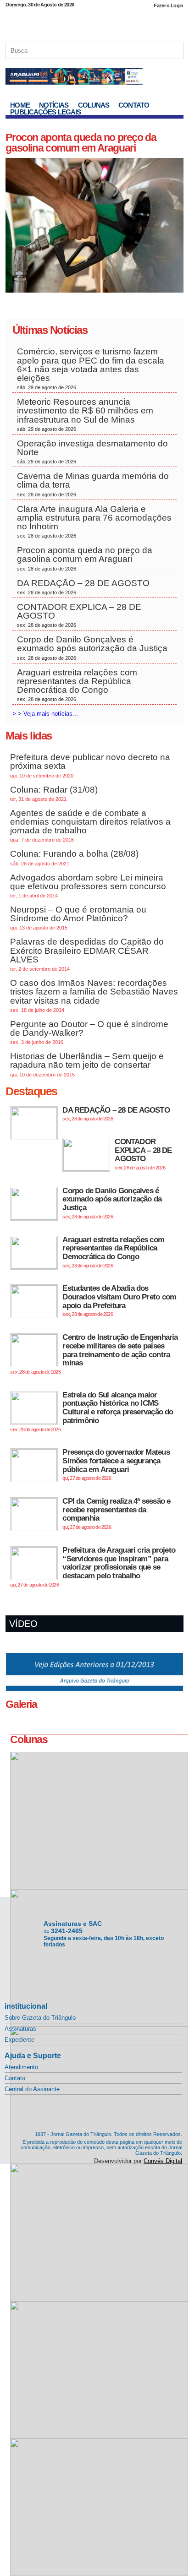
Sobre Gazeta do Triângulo (40, 2018)
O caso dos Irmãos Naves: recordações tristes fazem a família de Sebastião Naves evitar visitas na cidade (94, 995)
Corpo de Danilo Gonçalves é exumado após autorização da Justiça (92, 647)
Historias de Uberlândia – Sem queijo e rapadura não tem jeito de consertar (87, 1064)
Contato (134, 105)
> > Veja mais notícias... (45, 714)
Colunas (94, 105)
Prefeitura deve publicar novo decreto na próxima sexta (90, 765)
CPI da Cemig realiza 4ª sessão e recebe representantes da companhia (116, 1513)
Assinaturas (20, 2029)
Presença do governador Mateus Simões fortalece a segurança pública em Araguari (116, 1464)
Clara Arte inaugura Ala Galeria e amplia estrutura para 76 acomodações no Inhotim (94, 522)
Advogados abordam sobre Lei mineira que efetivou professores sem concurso (88, 886)
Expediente (19, 2040)
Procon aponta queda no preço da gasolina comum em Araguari (81, 143)
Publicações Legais (45, 112)
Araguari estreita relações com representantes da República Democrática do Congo (77, 685)
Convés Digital (163, 2161)
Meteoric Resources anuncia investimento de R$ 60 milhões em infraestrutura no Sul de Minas (85, 414)
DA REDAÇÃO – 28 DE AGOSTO (83, 587)
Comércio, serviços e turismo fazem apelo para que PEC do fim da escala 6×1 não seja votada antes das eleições (91, 368)
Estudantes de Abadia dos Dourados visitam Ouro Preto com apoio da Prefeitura (119, 1300)
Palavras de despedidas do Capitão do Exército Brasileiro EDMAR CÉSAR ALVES (87, 954)
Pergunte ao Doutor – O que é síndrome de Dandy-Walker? (89, 1032)
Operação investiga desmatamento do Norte (92, 451)
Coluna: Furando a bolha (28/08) (74, 857)
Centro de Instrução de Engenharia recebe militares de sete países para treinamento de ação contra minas (94, 1354)
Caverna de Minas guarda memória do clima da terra (93, 484)
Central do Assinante (32, 2089)
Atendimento (21, 2067)
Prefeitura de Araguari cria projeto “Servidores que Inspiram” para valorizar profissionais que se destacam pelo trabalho (93, 1567)
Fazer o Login (168, 5)
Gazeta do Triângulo (94, 22)
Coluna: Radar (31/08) (54, 793)
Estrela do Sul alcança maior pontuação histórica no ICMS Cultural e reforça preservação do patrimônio (92, 1411)
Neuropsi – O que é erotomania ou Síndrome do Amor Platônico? (78, 918)
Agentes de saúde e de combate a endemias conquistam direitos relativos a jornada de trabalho (90, 826)
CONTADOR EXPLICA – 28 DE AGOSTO (79, 615)
